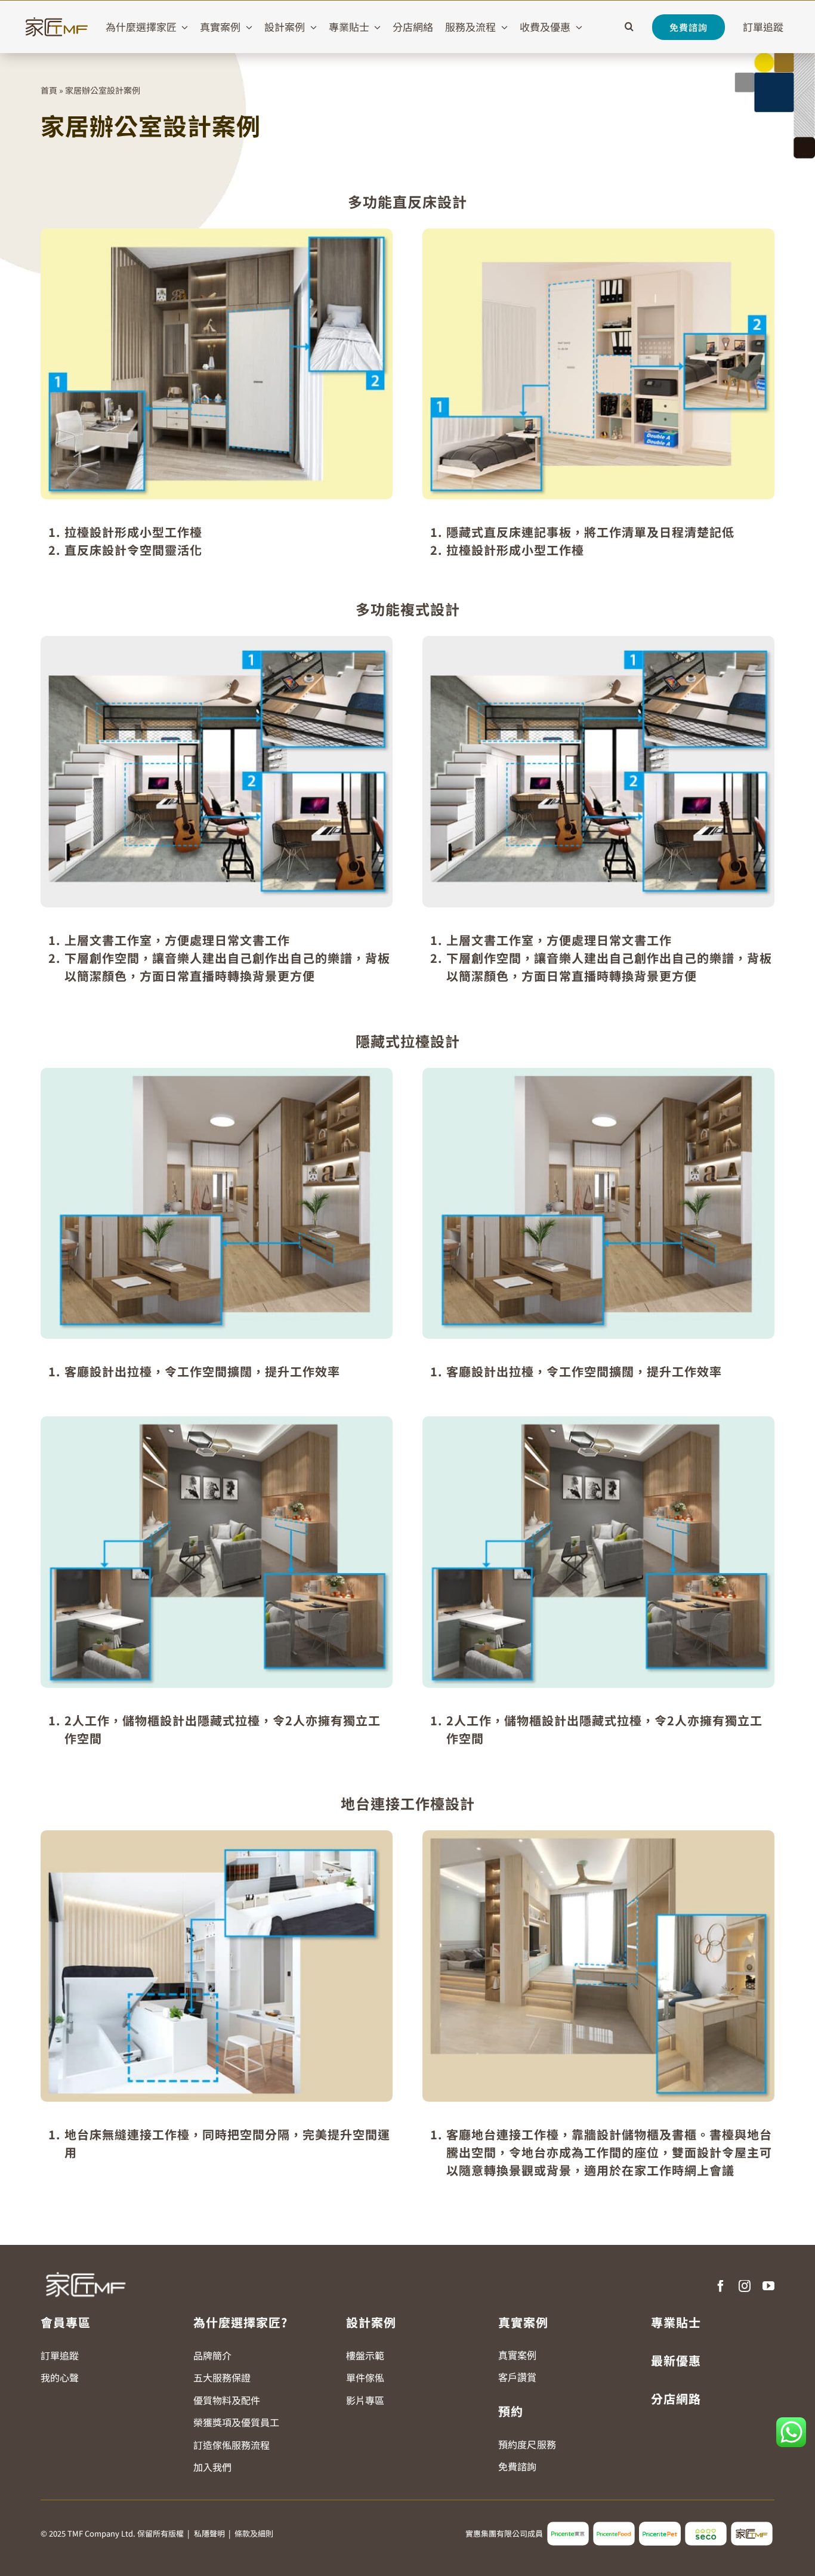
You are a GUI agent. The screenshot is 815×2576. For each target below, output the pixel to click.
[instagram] (745, 2286)
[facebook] (721, 2286)
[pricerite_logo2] (568, 2526)
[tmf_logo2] (752, 2526)
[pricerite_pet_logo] (660, 2526)
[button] (629, 27)
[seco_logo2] (706, 2526)
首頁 (49, 90)
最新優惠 (676, 2360)
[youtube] (768, 2286)
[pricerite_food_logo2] (614, 2526)
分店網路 (676, 2399)
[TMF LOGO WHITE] (85, 2268)
